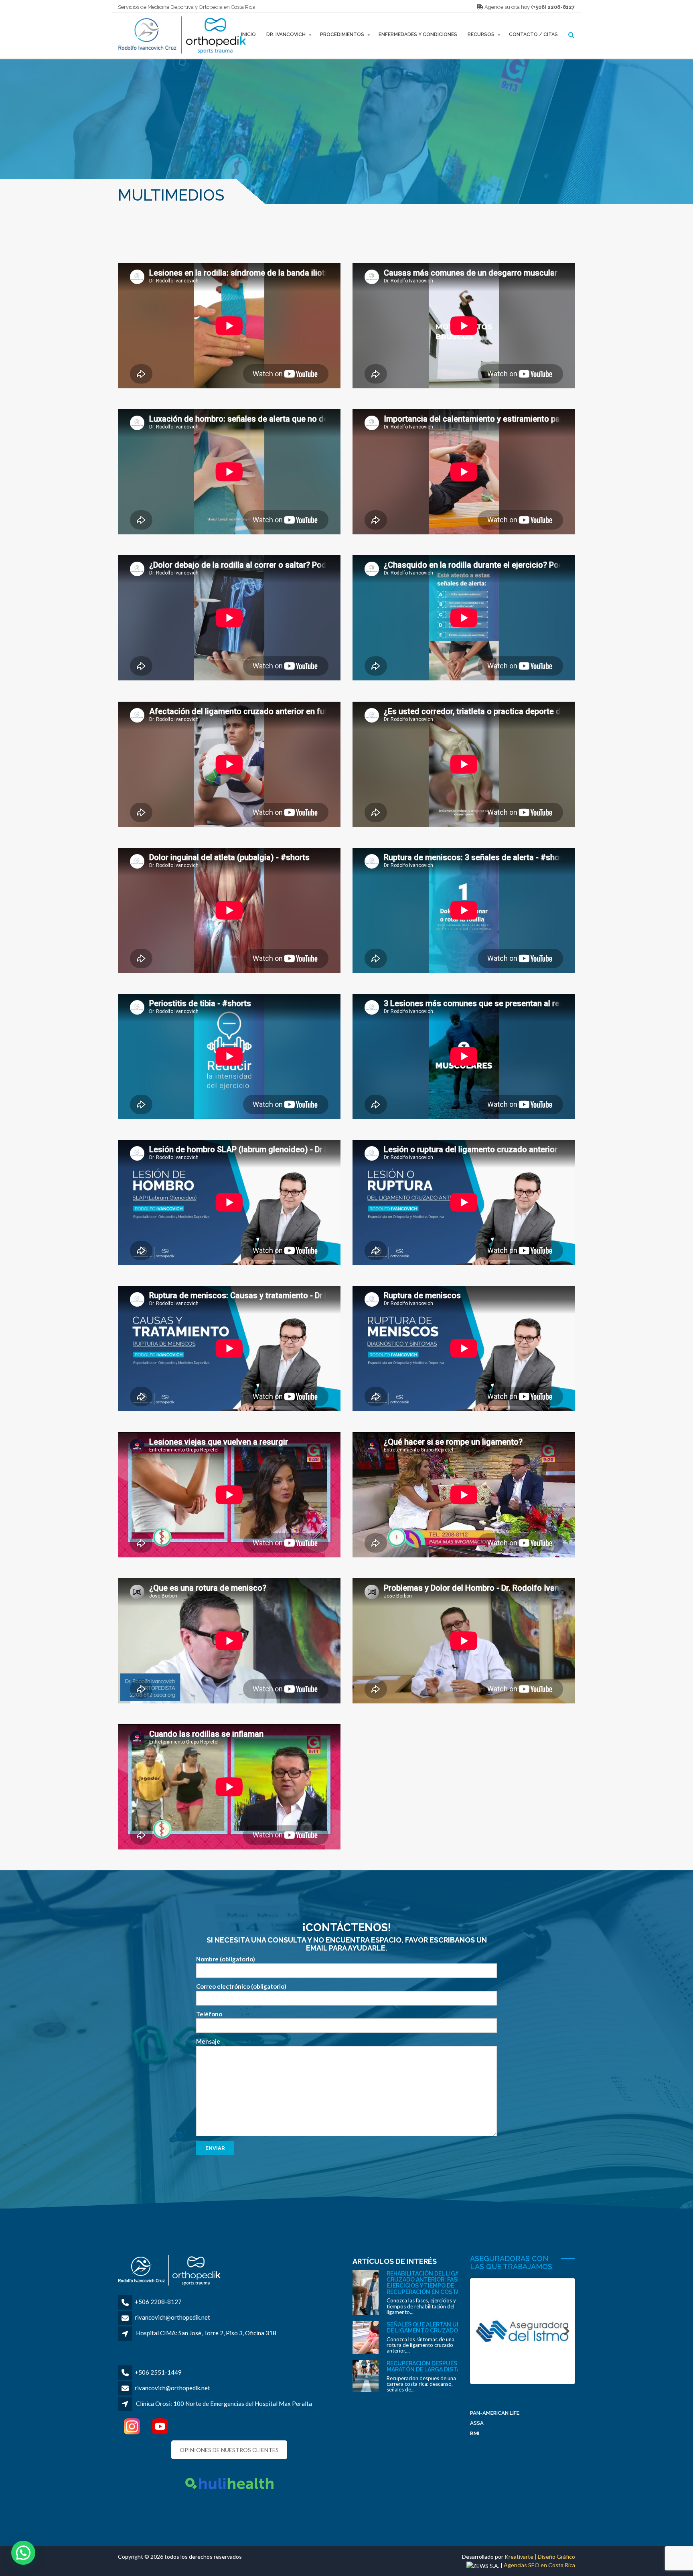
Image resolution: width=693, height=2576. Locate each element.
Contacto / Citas (533, 35)
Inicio (248, 35)
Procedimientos (342, 35)
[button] (23, 2553)
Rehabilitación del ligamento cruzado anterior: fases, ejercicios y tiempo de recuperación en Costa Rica (433, 2283)
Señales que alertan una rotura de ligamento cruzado (438, 2327)
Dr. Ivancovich (286, 35)
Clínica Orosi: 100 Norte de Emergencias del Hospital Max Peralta (224, 2403)
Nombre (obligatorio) (226, 1959)
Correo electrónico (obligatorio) (241, 1986)
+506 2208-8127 (158, 2302)
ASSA (477, 2423)
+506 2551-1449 (158, 2372)
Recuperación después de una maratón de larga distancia (433, 2366)
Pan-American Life (495, 2413)
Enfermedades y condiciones (418, 35)
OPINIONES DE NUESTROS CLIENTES (229, 2450)
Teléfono (209, 2014)
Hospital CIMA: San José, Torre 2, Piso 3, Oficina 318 (206, 2333)
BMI (475, 2433)
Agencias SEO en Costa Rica (539, 2565)
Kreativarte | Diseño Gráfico (540, 2557)
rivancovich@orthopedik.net (172, 2317)
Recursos (481, 35)
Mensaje (208, 2041)
